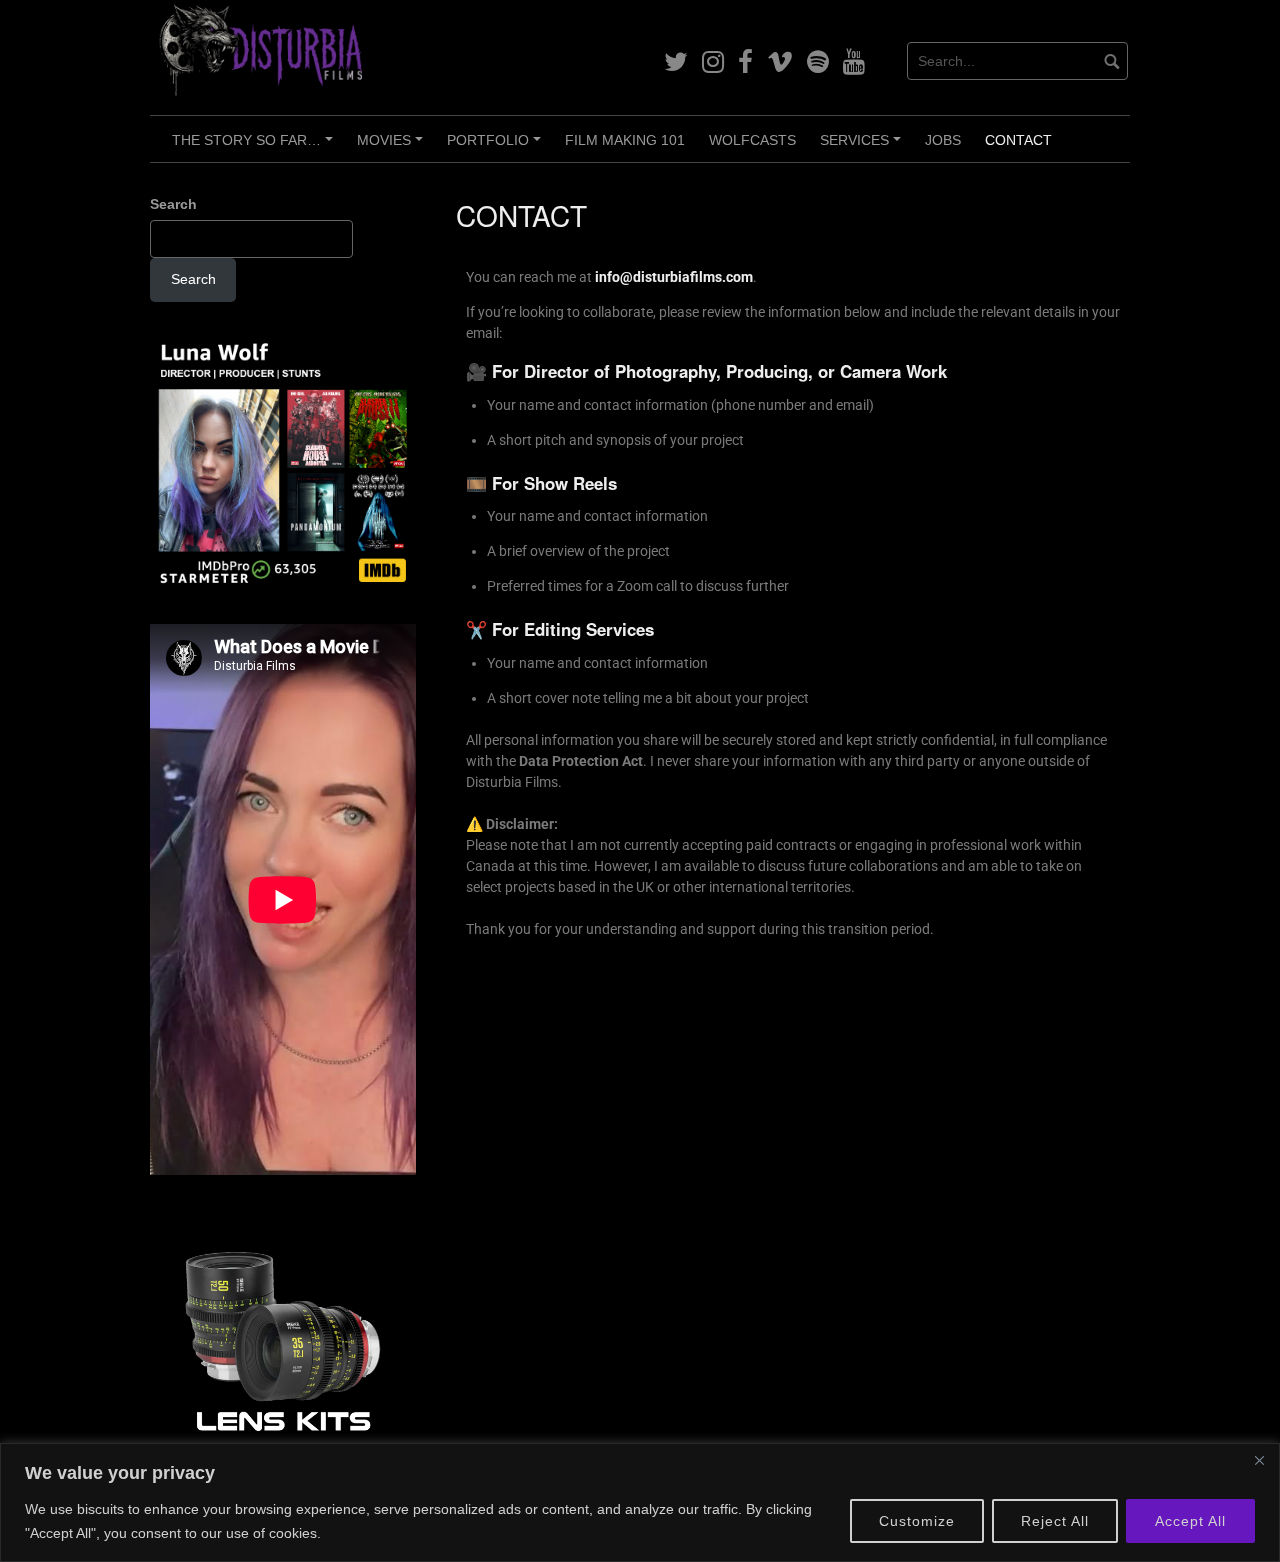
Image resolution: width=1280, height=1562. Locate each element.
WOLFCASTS (752, 140)
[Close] (1259, 1460)
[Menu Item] (676, 62)
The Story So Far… (255, 147)
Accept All (1190, 1521)
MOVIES (393, 147)
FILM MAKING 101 (625, 140)
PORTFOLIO (497, 147)
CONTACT (1018, 140)
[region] (640, 1502)
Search (173, 204)
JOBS (943, 140)
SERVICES (863, 147)
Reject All (1055, 1521)
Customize (917, 1521)
